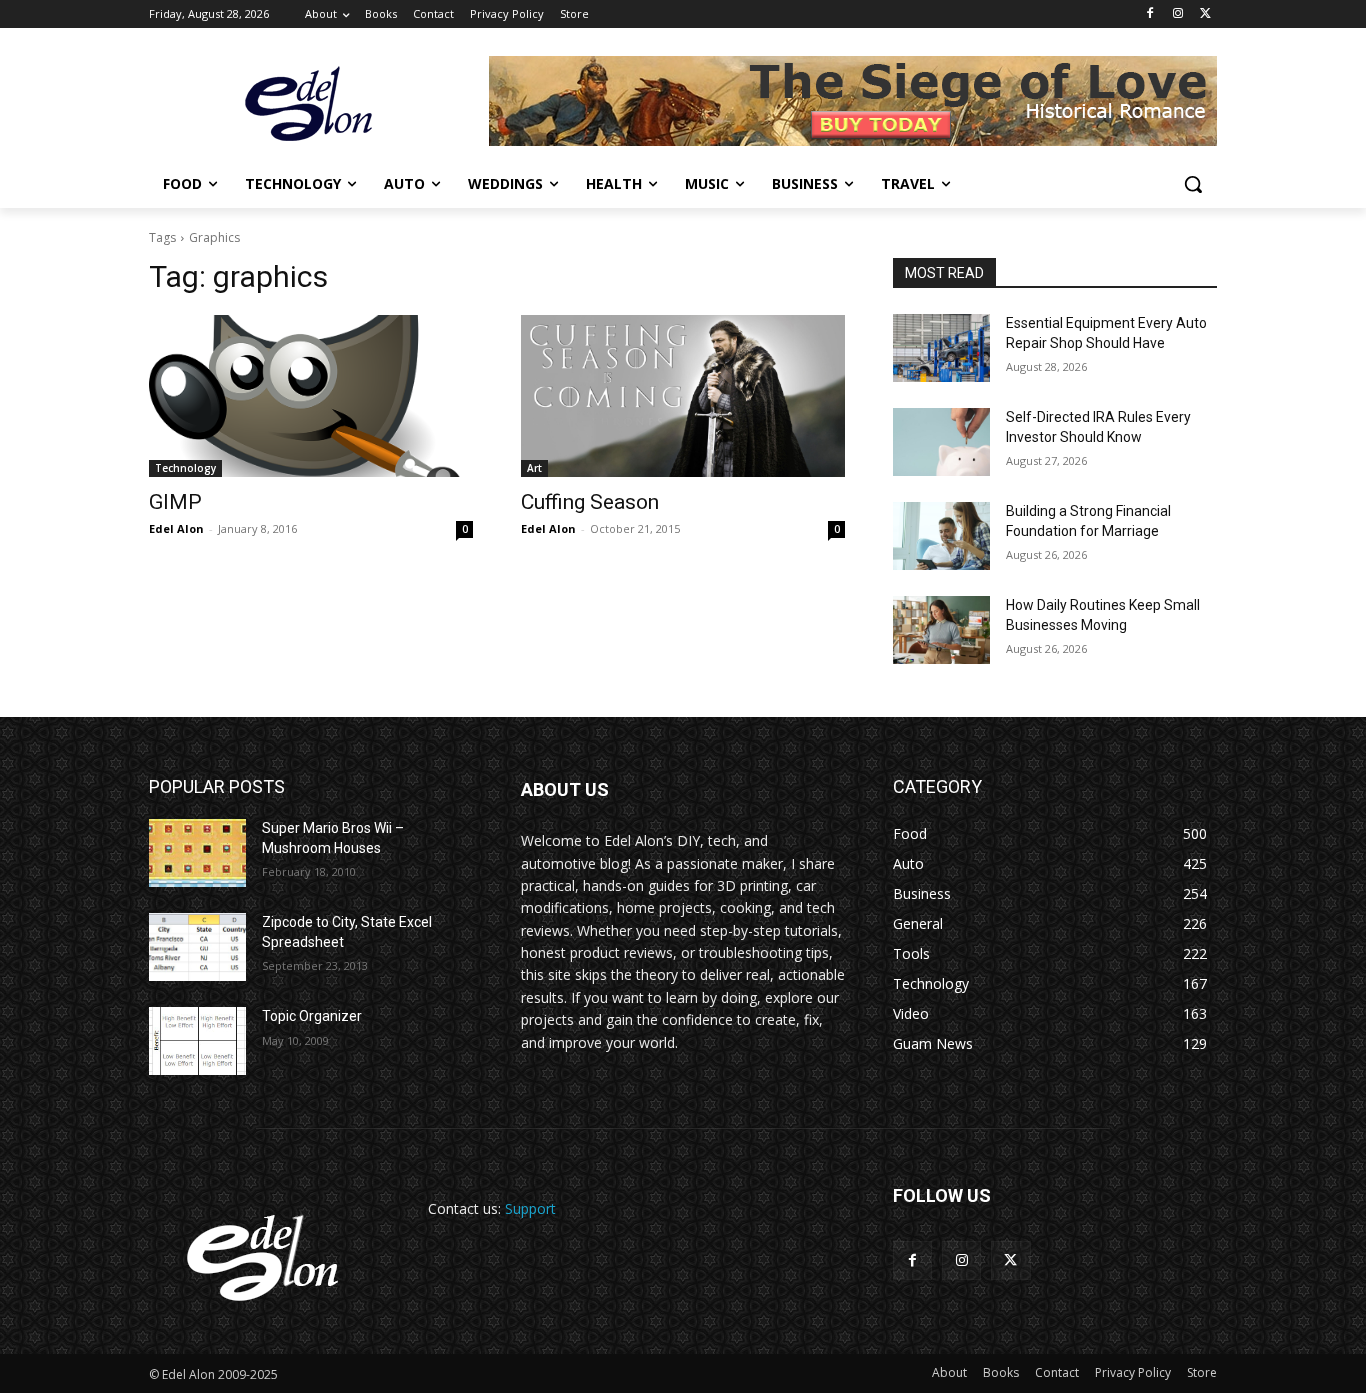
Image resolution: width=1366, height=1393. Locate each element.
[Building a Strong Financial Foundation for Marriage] (941, 536)
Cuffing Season (590, 502)
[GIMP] (311, 396)
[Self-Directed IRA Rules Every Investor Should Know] (941, 442)
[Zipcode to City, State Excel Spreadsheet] (197, 947)
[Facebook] (1150, 14)
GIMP (175, 502)
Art (534, 468)
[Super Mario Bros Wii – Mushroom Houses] (197, 853)
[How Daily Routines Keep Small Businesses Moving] (941, 630)
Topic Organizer (312, 1016)
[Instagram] (1177, 14)
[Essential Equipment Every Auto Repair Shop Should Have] (941, 348)
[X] (1205, 14)
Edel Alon (176, 528)
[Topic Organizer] (197, 1041)
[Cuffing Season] (683, 396)
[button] (1193, 184)
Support (530, 1208)
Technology (185, 468)
